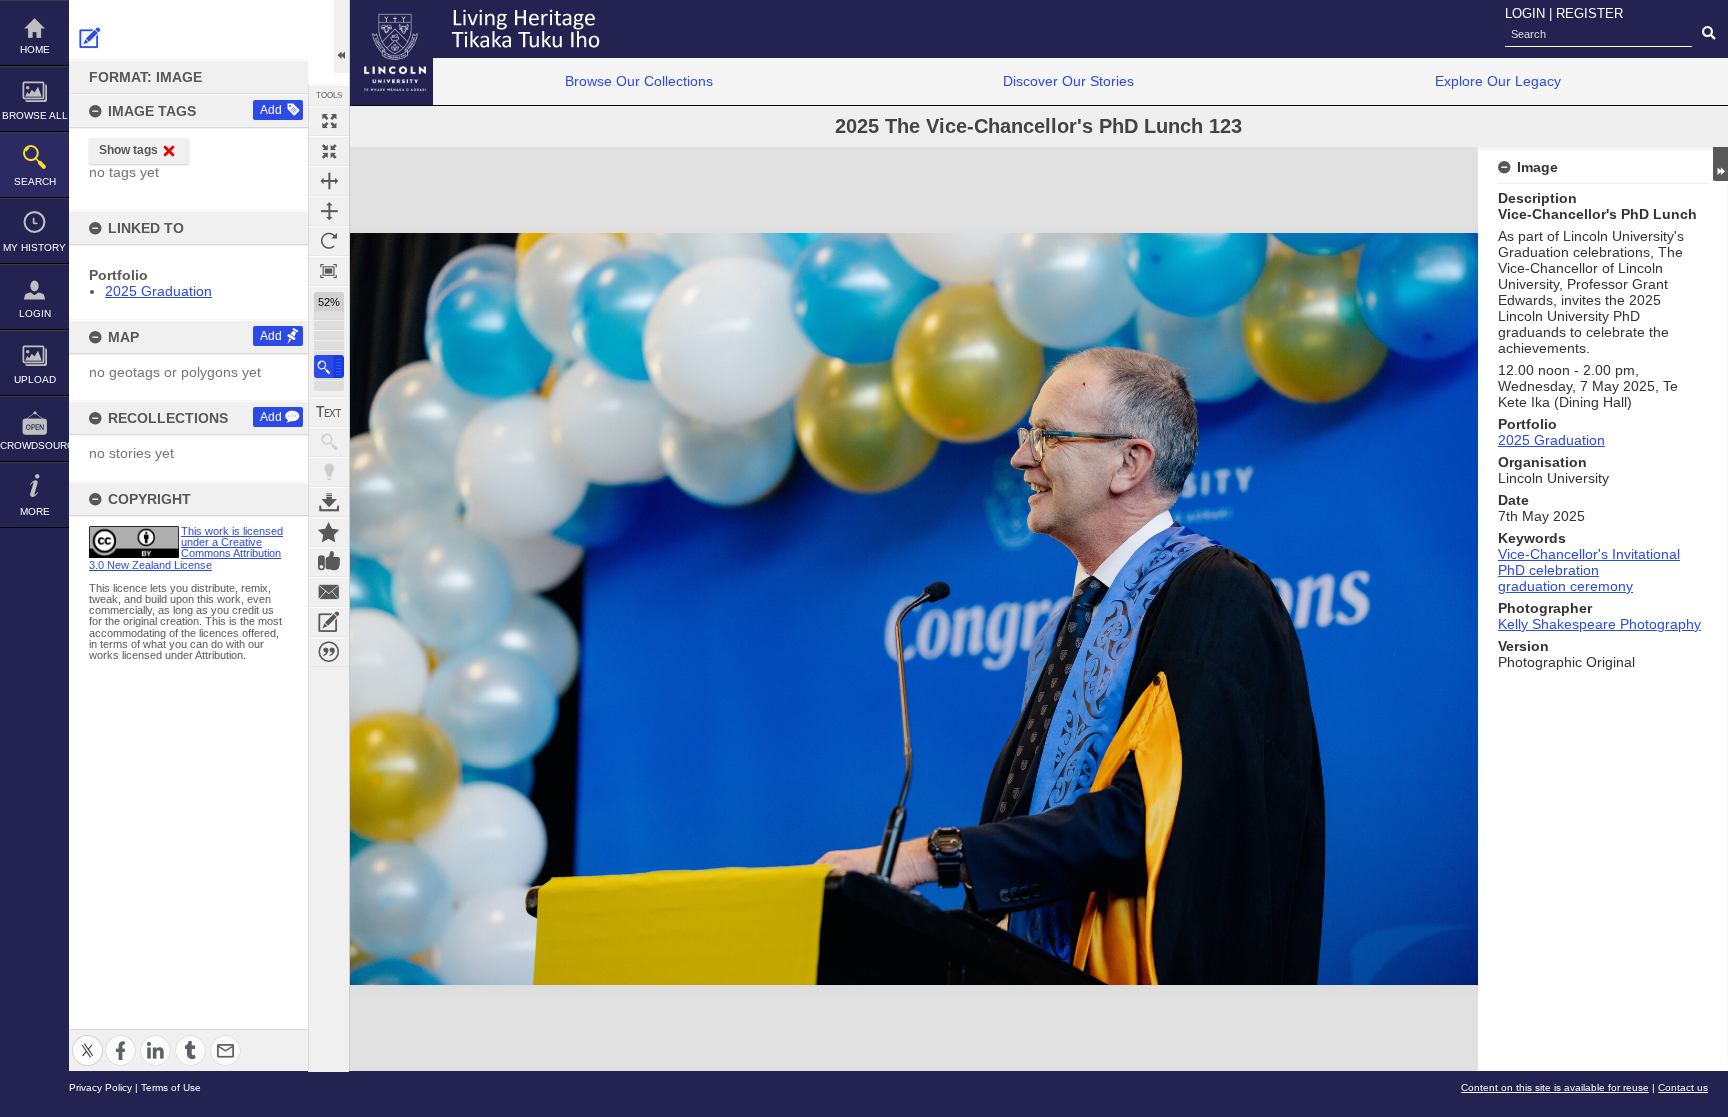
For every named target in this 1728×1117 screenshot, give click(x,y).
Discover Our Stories (1068, 81)
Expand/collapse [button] (1720, 164)
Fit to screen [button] (329, 151)
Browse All (35, 115)
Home (35, 49)
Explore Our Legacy (1498, 81)
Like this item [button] (329, 562)
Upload (35, 379)
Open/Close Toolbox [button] (341, 36)
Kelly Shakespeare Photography (1599, 624)
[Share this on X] (87, 1038)
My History (34, 247)
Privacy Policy (100, 1087)
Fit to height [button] (329, 211)
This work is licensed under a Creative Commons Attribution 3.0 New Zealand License (186, 548)
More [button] (35, 511)
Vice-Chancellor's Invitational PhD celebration (1589, 562)
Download (329, 502)
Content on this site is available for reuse (1555, 1087)
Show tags (128, 150)
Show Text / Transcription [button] (329, 412)
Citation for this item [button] (329, 652)
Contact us (1683, 1087)
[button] (329, 366)
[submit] (1708, 34)
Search (35, 181)
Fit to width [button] (329, 181)
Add (271, 110)
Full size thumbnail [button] (329, 121)
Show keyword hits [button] (329, 442)
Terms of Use (171, 1087)
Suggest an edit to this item (90, 38)
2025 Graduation (158, 291)
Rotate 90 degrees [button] (329, 241)
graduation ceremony (1565, 586)
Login (35, 313)
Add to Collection (329, 532)
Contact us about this (329, 592)
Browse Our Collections (639, 81)
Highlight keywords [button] (329, 472)
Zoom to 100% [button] (329, 271)
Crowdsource (34, 445)
